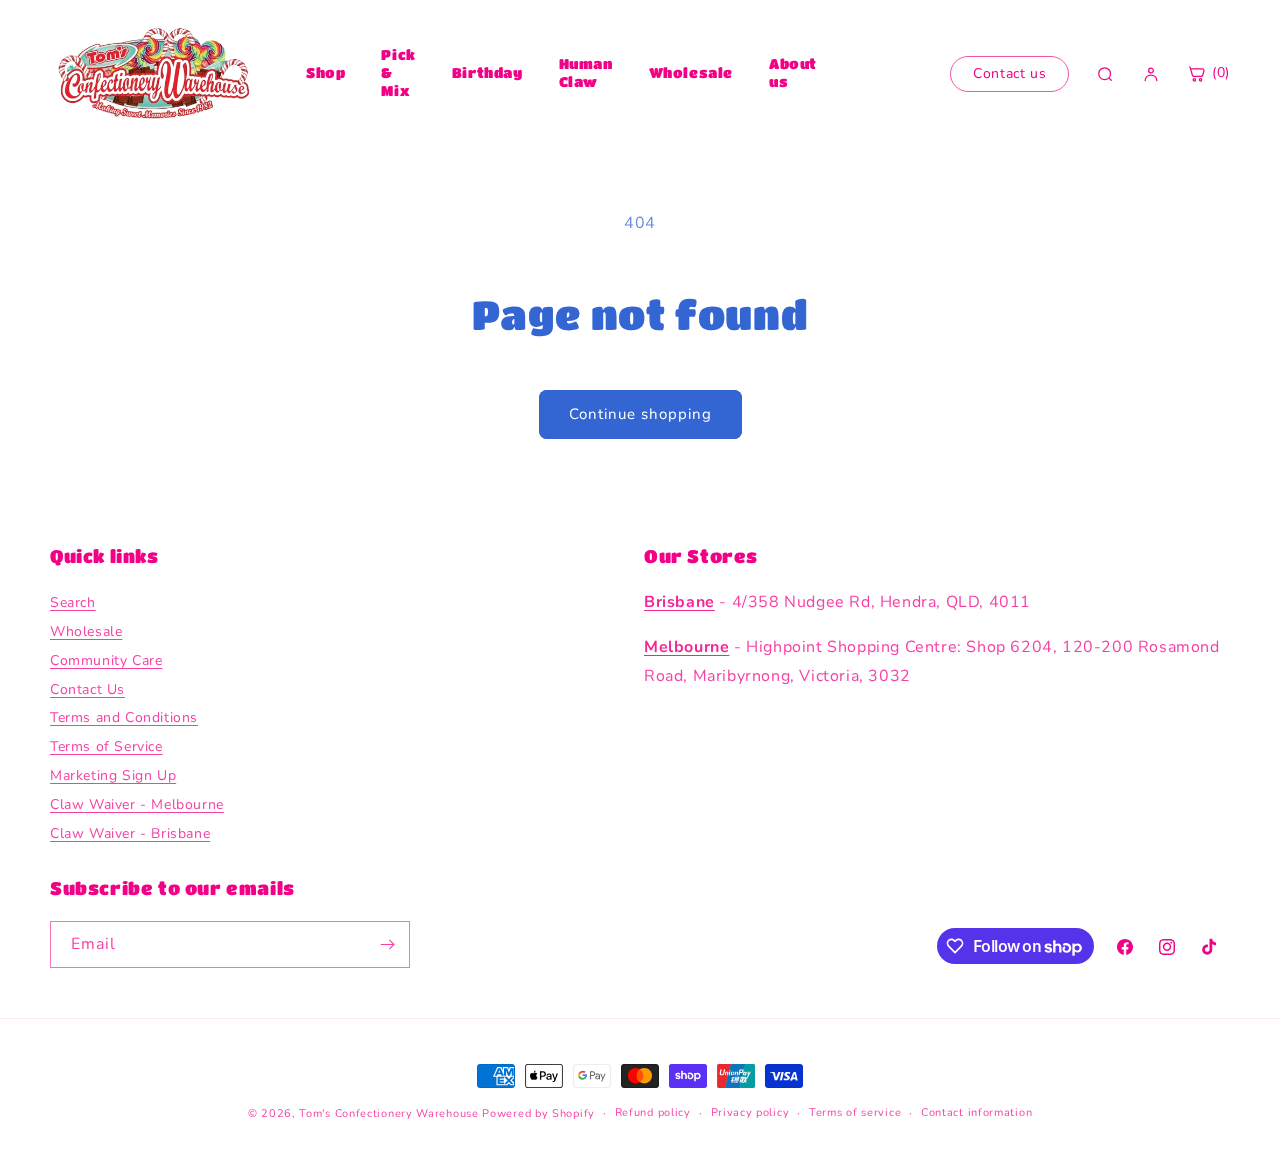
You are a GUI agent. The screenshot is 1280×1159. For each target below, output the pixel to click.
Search (73, 602)
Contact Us (87, 689)
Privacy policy (750, 1112)
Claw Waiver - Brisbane (130, 833)
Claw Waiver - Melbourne (137, 804)
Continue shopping (640, 414)
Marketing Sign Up (113, 775)
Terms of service (855, 1112)
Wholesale (691, 72)
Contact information (976, 1112)
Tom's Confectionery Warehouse (388, 1113)
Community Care (106, 660)
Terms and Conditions (124, 717)
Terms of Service (106, 746)
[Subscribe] (387, 944)
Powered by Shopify (538, 1113)
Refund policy (653, 1112)
